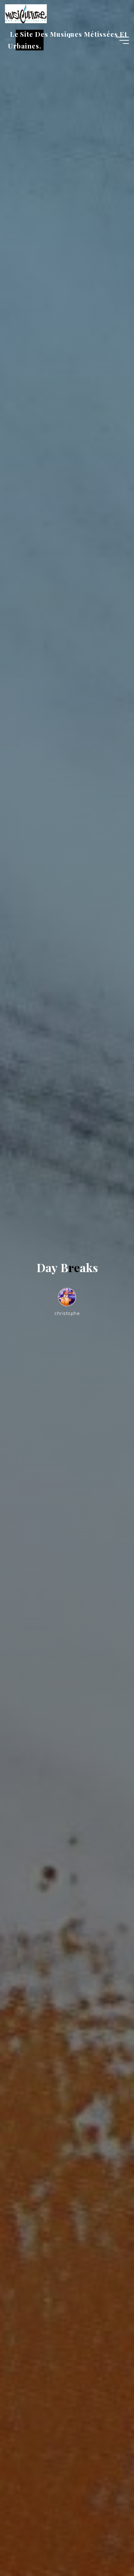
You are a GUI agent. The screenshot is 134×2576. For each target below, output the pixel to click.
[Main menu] (123, 40)
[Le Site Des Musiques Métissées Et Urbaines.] (26, 13)
